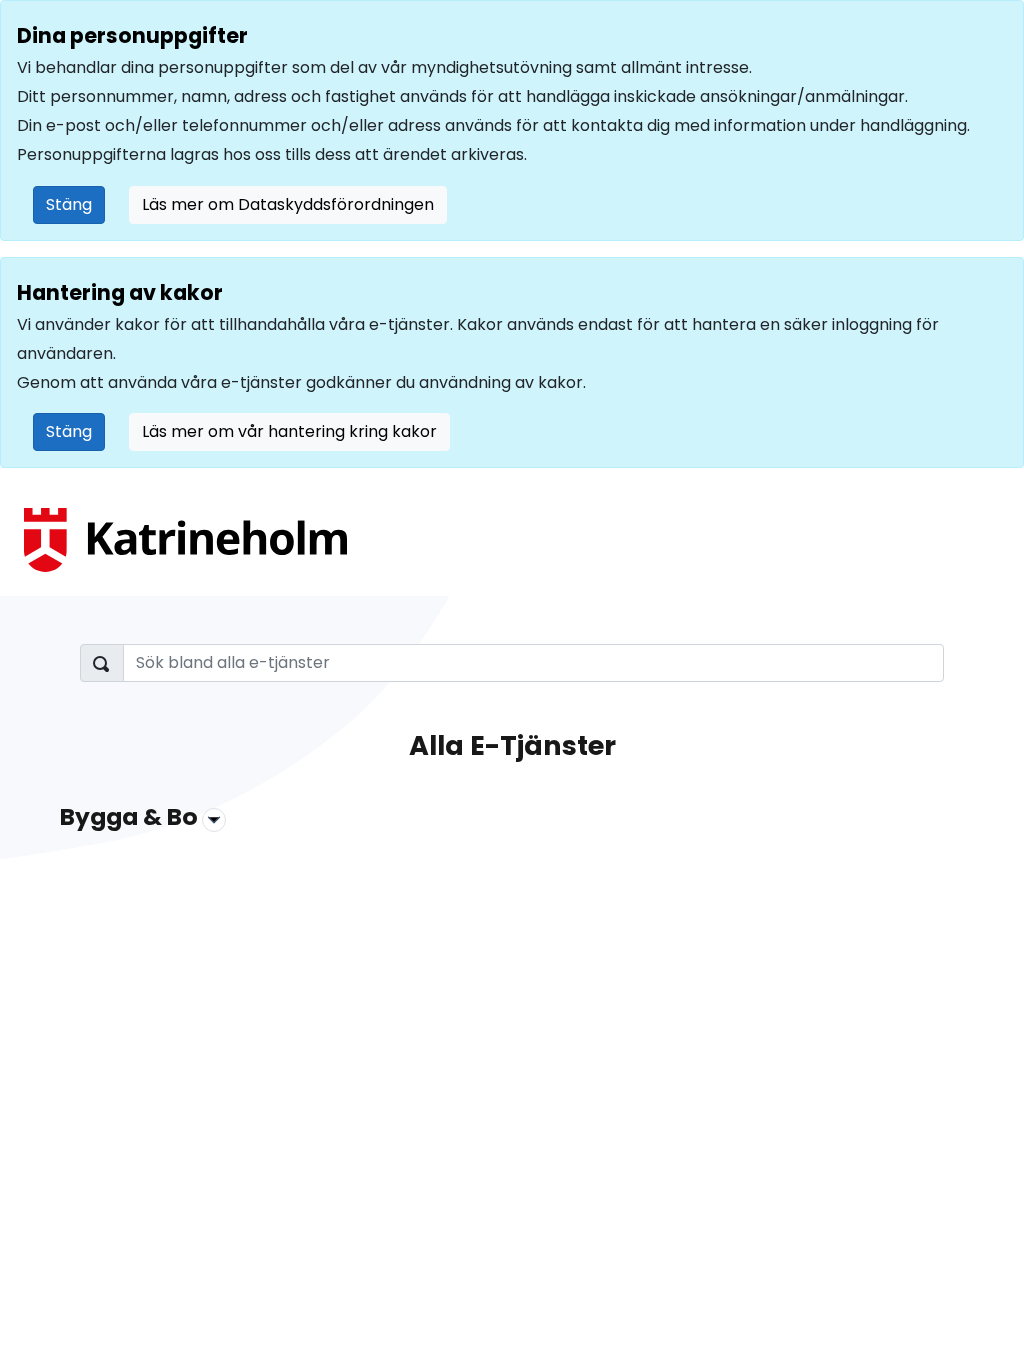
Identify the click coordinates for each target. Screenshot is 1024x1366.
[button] (512, 821)
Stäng (69, 204)
